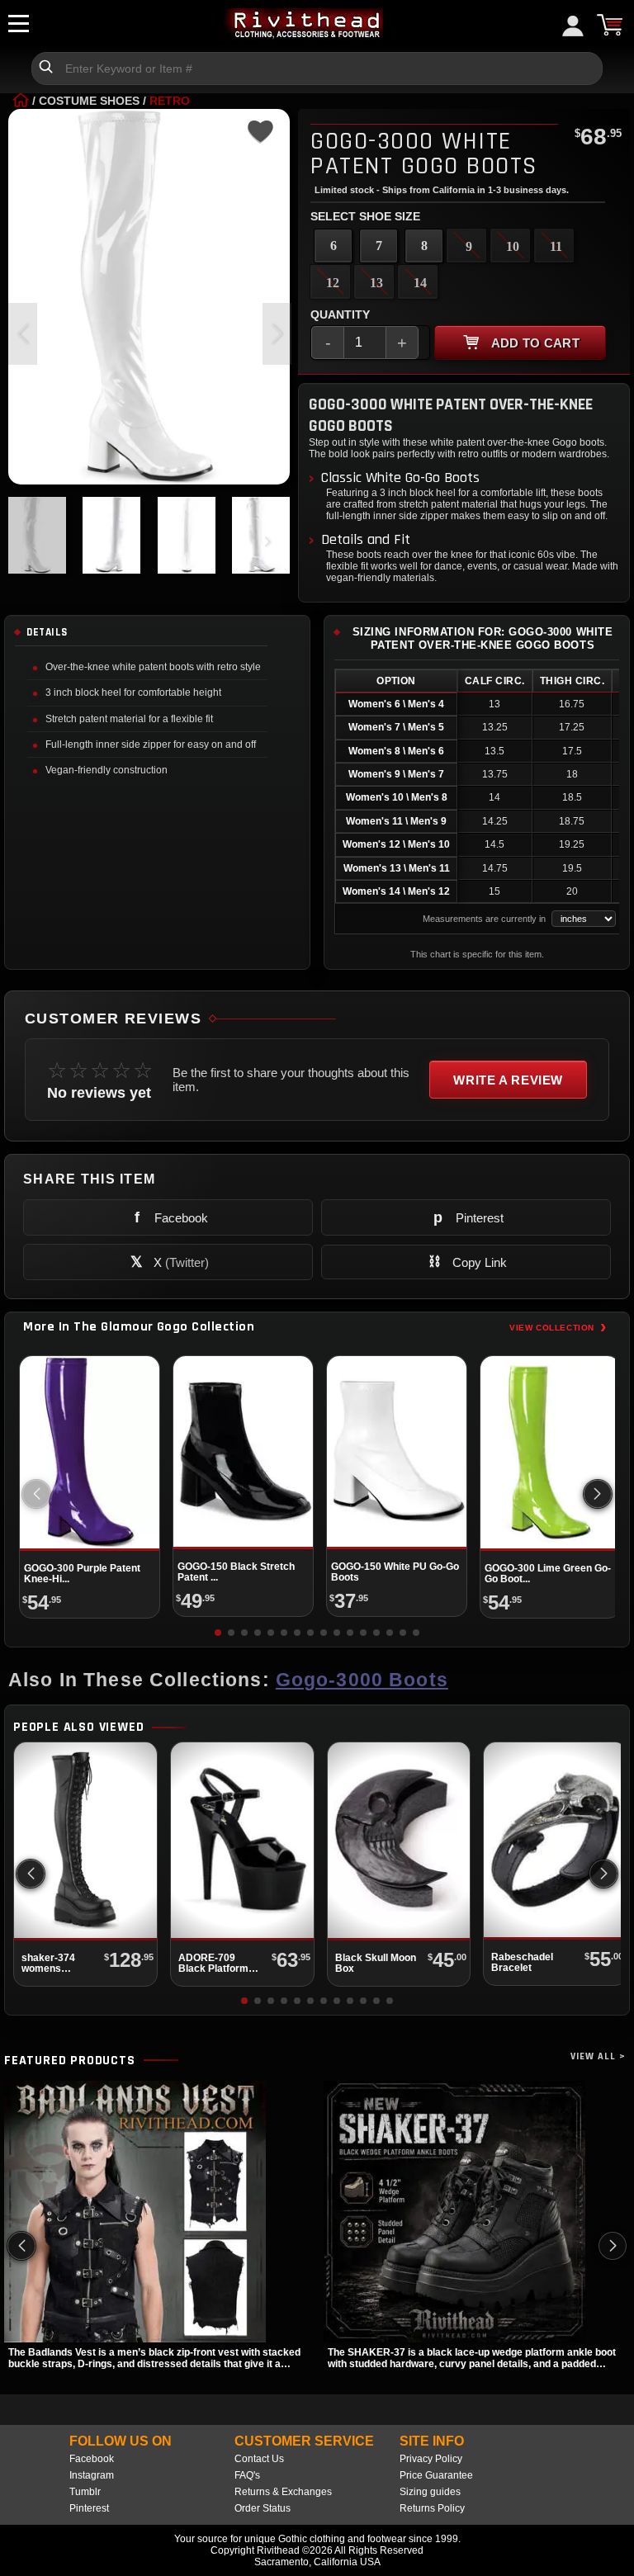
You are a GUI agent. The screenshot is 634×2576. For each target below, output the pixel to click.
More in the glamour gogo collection (139, 1327)
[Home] (21, 101)
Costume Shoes (89, 101)
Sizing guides (430, 2492)
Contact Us (259, 2459)
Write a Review (508, 1080)
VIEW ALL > (598, 2056)
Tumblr (85, 2492)
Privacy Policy (431, 2459)
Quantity (340, 314)
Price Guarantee (436, 2475)
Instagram (92, 2475)
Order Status (263, 2508)
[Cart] (609, 25)
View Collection (558, 1327)
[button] (277, 334)
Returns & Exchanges (283, 2492)
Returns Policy (432, 2508)
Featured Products (70, 2061)
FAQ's (247, 2475)
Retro (170, 101)
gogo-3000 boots (362, 1680)
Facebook (92, 2459)
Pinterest (89, 2508)
